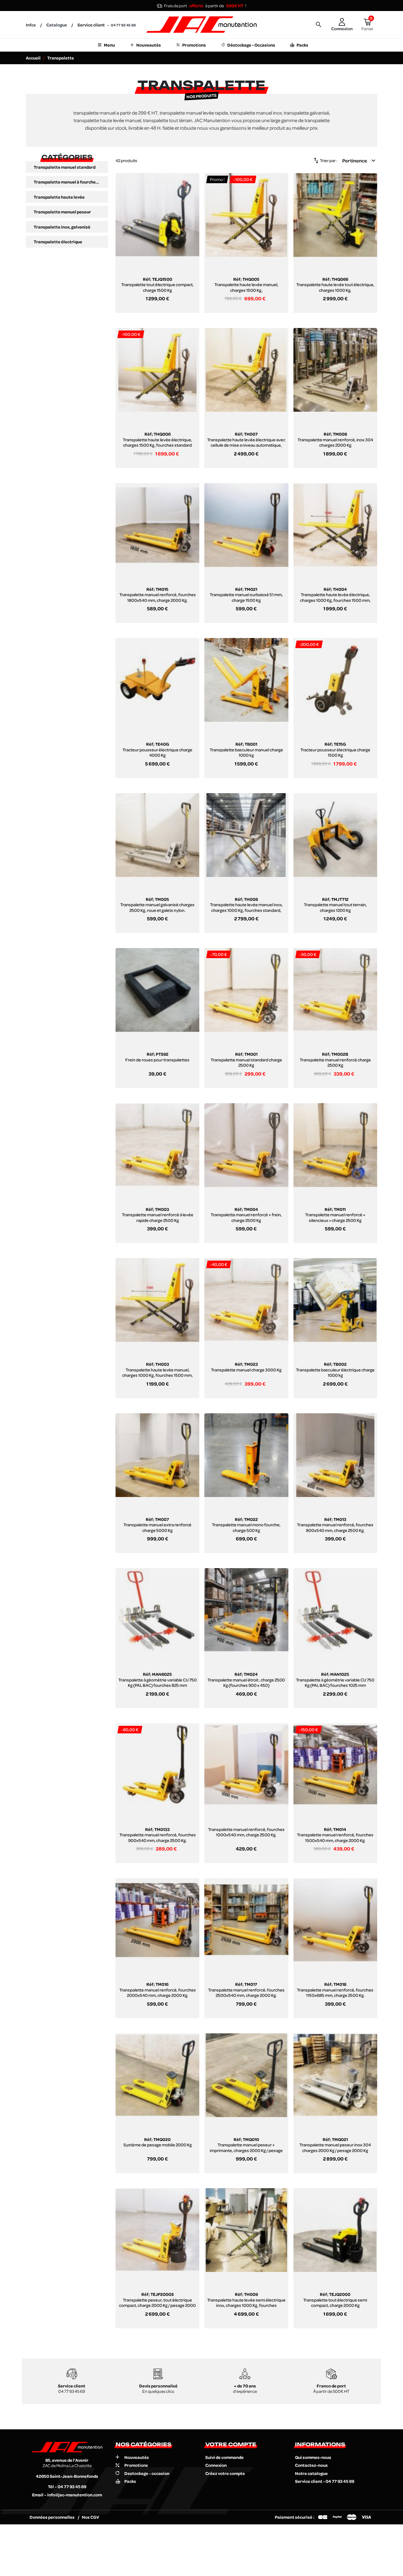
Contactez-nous (311, 2465)
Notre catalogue (311, 2473)
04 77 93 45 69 (123, 25)
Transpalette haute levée (59, 197)
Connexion (216, 2465)
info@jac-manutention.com (75, 2495)
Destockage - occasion (147, 2473)
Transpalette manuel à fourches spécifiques (67, 182)
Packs (130, 2481)
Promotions (136, 2465)
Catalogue (57, 25)
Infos (31, 25)
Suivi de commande (224, 2457)
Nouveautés (137, 2457)
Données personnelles (52, 2517)
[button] (319, 25)
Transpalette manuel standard (65, 167)
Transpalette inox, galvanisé (62, 227)
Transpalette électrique (58, 242)
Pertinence (360, 161)
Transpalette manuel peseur (62, 212)
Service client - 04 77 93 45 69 (325, 2481)
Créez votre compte (225, 2473)
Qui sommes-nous (313, 2457)
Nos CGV (91, 2517)
